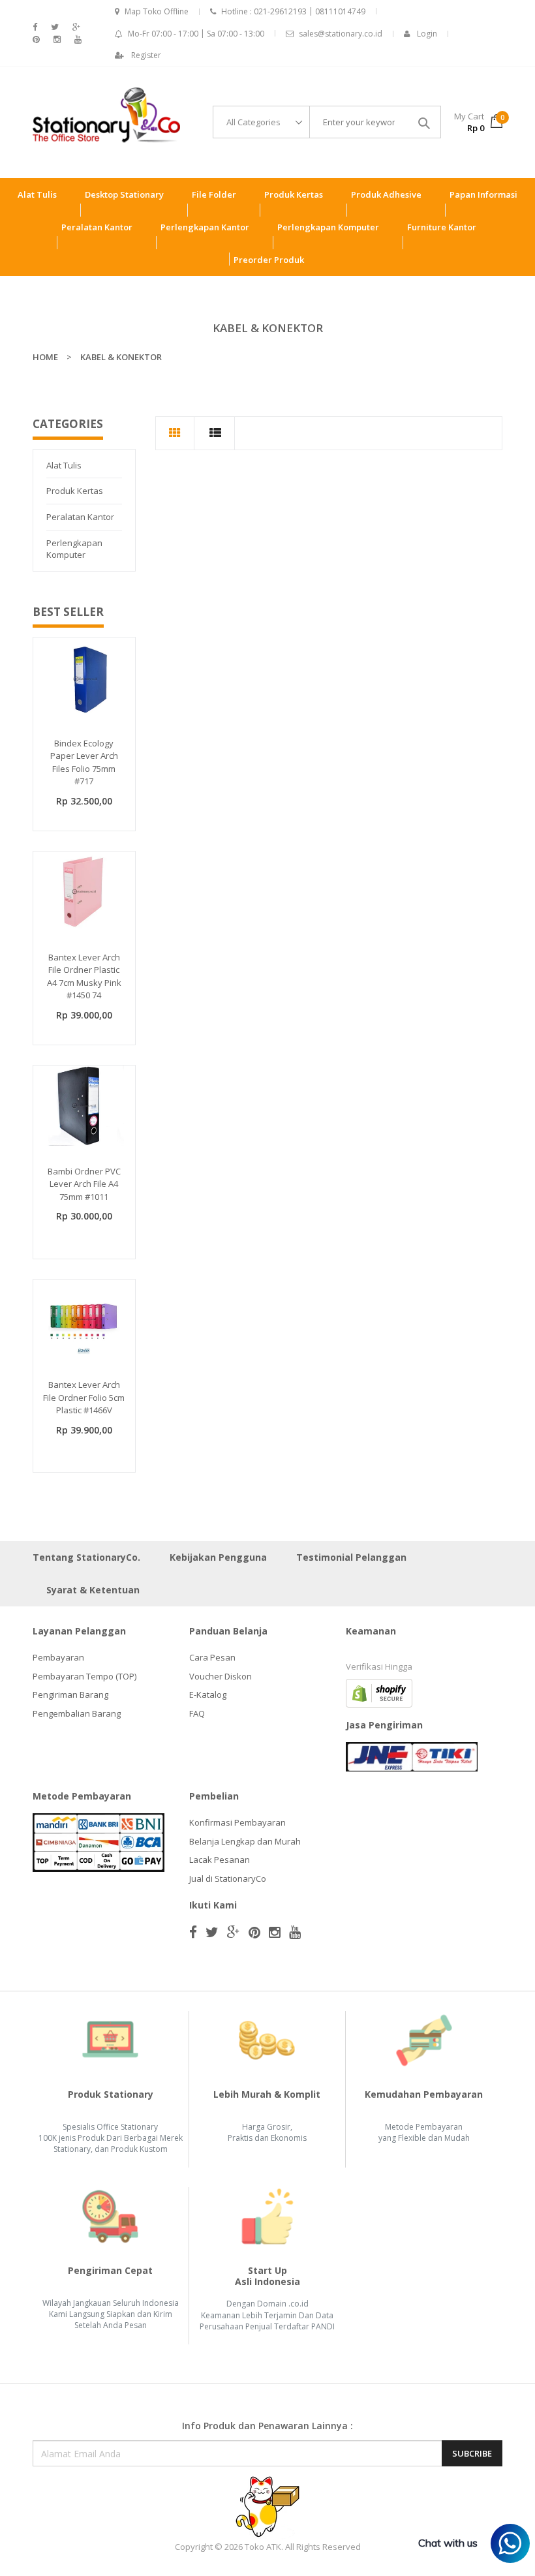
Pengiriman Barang (70, 1694)
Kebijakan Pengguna (218, 1557)
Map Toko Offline (157, 11)
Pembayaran (58, 1657)
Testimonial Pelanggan (351, 1557)
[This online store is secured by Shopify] (379, 1693)
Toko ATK (263, 2547)
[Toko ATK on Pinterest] (36, 39)
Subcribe (472, 2453)
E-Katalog (208, 1694)
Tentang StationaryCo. (86, 1557)
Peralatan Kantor (80, 517)
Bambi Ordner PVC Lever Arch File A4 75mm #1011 (84, 1184)
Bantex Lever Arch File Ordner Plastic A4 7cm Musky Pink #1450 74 (84, 976)
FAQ (197, 1713)
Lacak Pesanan (220, 1860)
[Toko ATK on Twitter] (55, 27)
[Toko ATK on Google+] (76, 27)
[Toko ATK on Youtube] (78, 39)
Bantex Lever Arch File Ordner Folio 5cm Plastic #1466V (84, 1397)
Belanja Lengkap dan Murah (245, 1841)
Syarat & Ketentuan (93, 1590)
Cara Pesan (212, 1657)
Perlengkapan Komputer (74, 549)
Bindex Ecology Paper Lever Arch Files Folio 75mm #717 (84, 762)
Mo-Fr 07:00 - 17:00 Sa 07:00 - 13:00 (196, 34)
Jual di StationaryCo (228, 1878)
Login (427, 34)
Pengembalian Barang (77, 1713)
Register (146, 55)
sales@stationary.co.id (341, 34)
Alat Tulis (64, 465)
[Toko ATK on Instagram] (57, 39)
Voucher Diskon (221, 1676)
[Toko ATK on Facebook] (35, 27)
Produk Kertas (75, 491)
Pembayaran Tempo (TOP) (84, 1676)
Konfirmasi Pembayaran (237, 1822)
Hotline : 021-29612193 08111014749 (293, 11)
